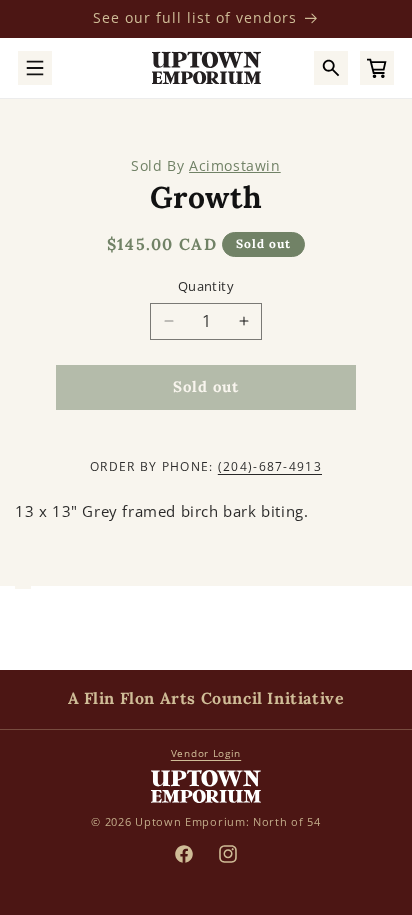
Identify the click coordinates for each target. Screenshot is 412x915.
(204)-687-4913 (270, 466)
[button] (35, 68)
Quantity (206, 286)
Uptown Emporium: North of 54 (228, 821)
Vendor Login (206, 753)
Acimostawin (235, 165)
